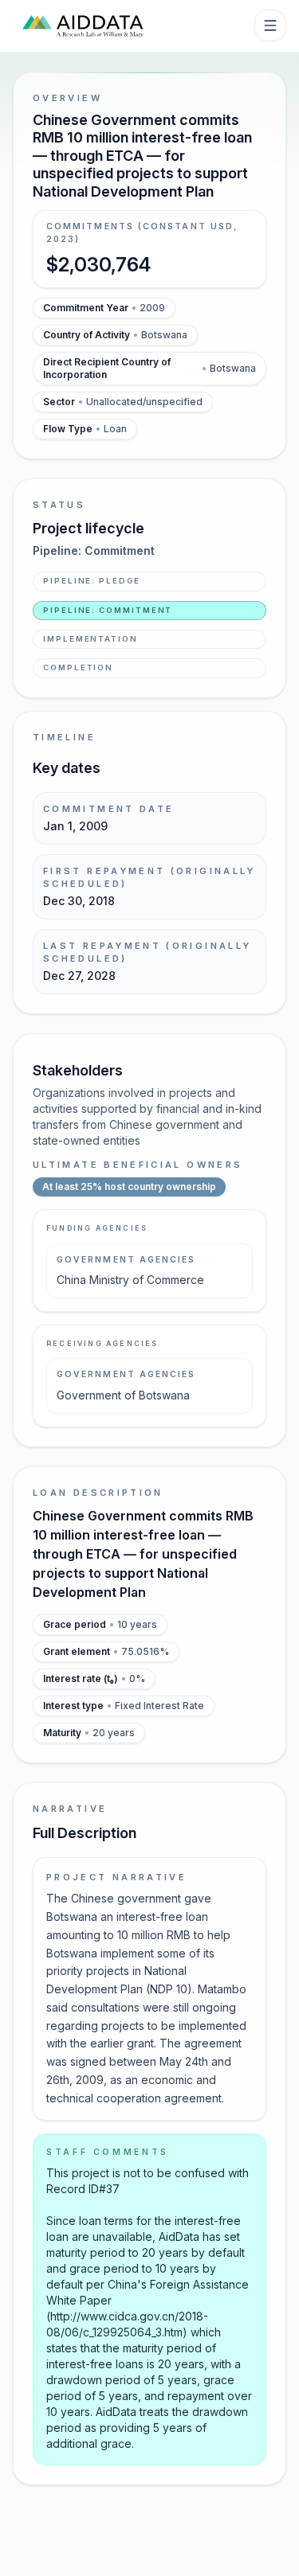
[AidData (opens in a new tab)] (83, 25)
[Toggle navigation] (270, 25)
